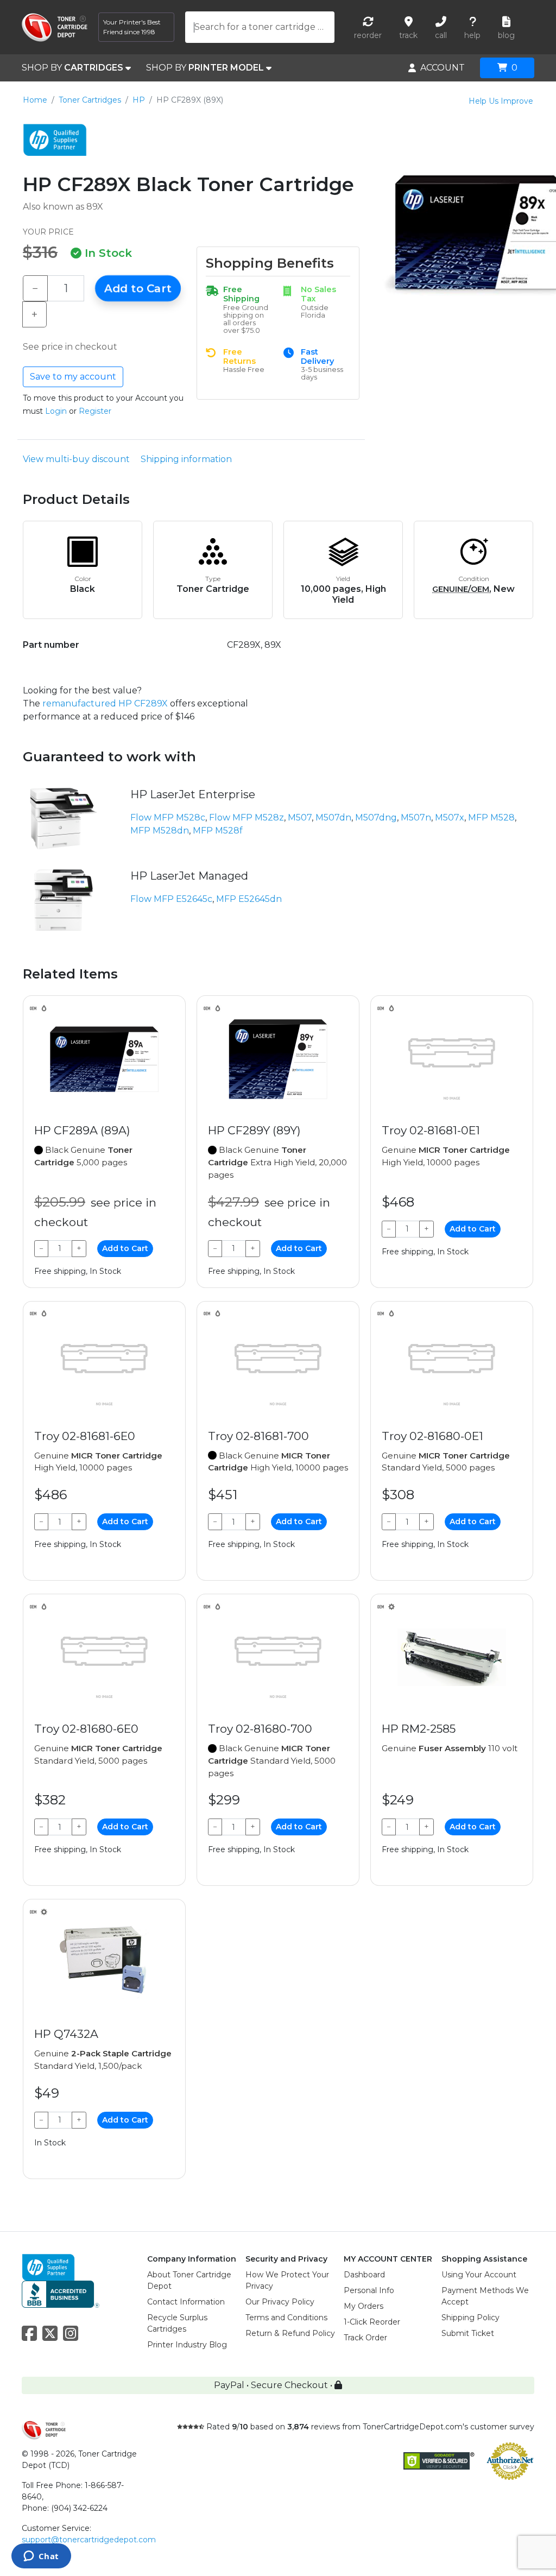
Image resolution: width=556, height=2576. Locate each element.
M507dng (376, 817)
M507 (300, 817)
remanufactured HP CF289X (105, 703)
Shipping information (186, 459)
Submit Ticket (468, 2333)
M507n (416, 817)
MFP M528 (491, 817)
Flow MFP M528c (168, 817)
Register (95, 411)
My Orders (364, 2306)
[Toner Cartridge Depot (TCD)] (55, 27)
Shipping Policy (470, 2318)
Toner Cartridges (90, 100)
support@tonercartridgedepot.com (89, 2540)
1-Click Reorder (372, 2322)
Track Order (365, 2338)
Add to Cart (138, 288)
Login (56, 411)
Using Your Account (479, 2275)
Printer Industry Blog (187, 2345)
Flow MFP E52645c (171, 899)
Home (35, 100)
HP (139, 100)
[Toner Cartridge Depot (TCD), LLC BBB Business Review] (61, 2293)
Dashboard (364, 2275)
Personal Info (369, 2290)
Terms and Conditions (286, 2318)
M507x (450, 817)
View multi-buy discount (76, 459)
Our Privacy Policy (280, 2302)
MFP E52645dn (249, 899)
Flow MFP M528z (247, 817)
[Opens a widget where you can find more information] (41, 2557)
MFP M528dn (160, 831)
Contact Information (186, 2302)
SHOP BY (72, 68)
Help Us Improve (501, 101)
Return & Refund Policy (290, 2333)
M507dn (333, 817)
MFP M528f (218, 831)
